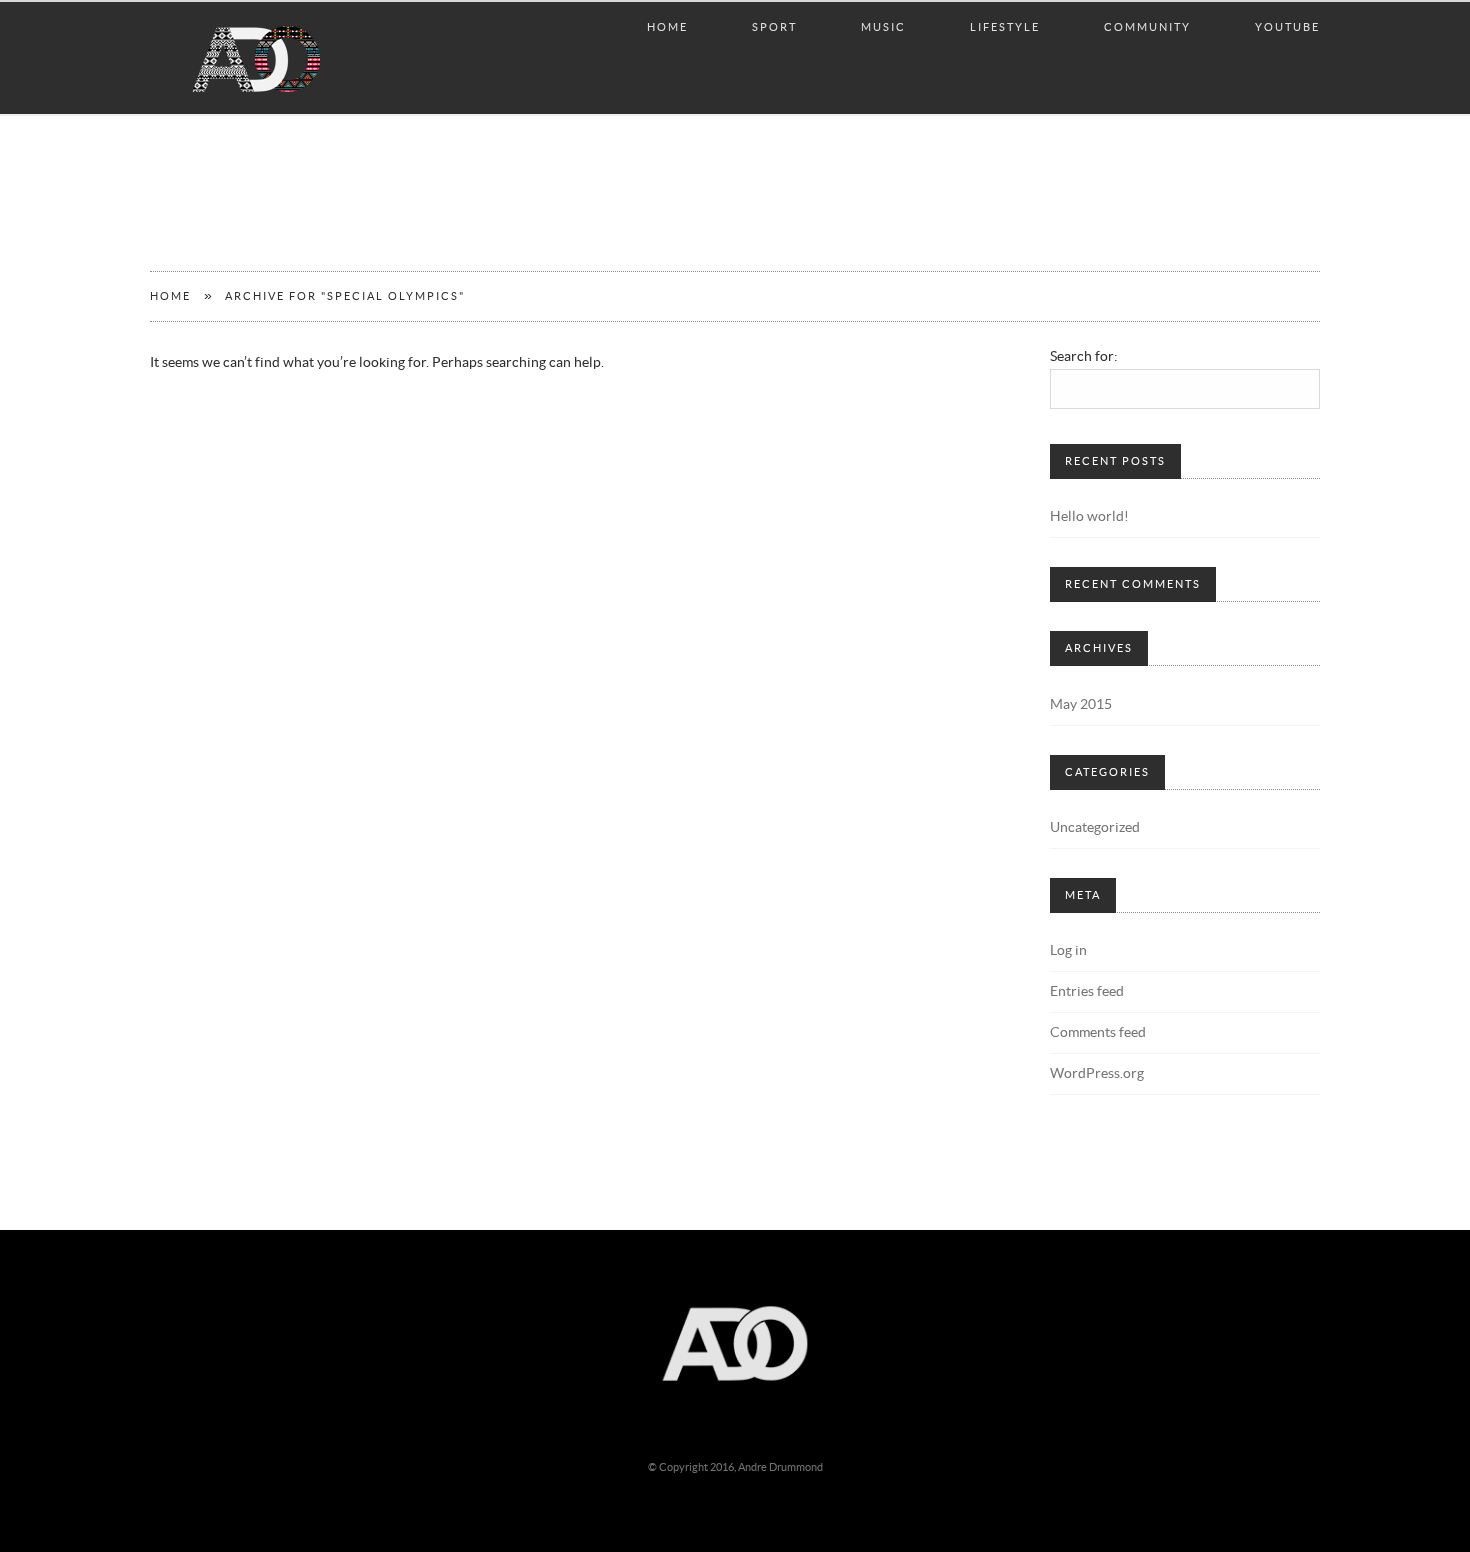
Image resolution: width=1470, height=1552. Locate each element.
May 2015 (1081, 705)
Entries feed (1087, 992)
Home (667, 7)
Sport (774, 7)
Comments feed (1098, 1033)
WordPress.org (1097, 1074)
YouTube (1287, 7)
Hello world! (1089, 517)
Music (883, 7)
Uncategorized (1095, 828)
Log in (1068, 951)
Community (1147, 7)
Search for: (1084, 357)
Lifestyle (1005, 7)
